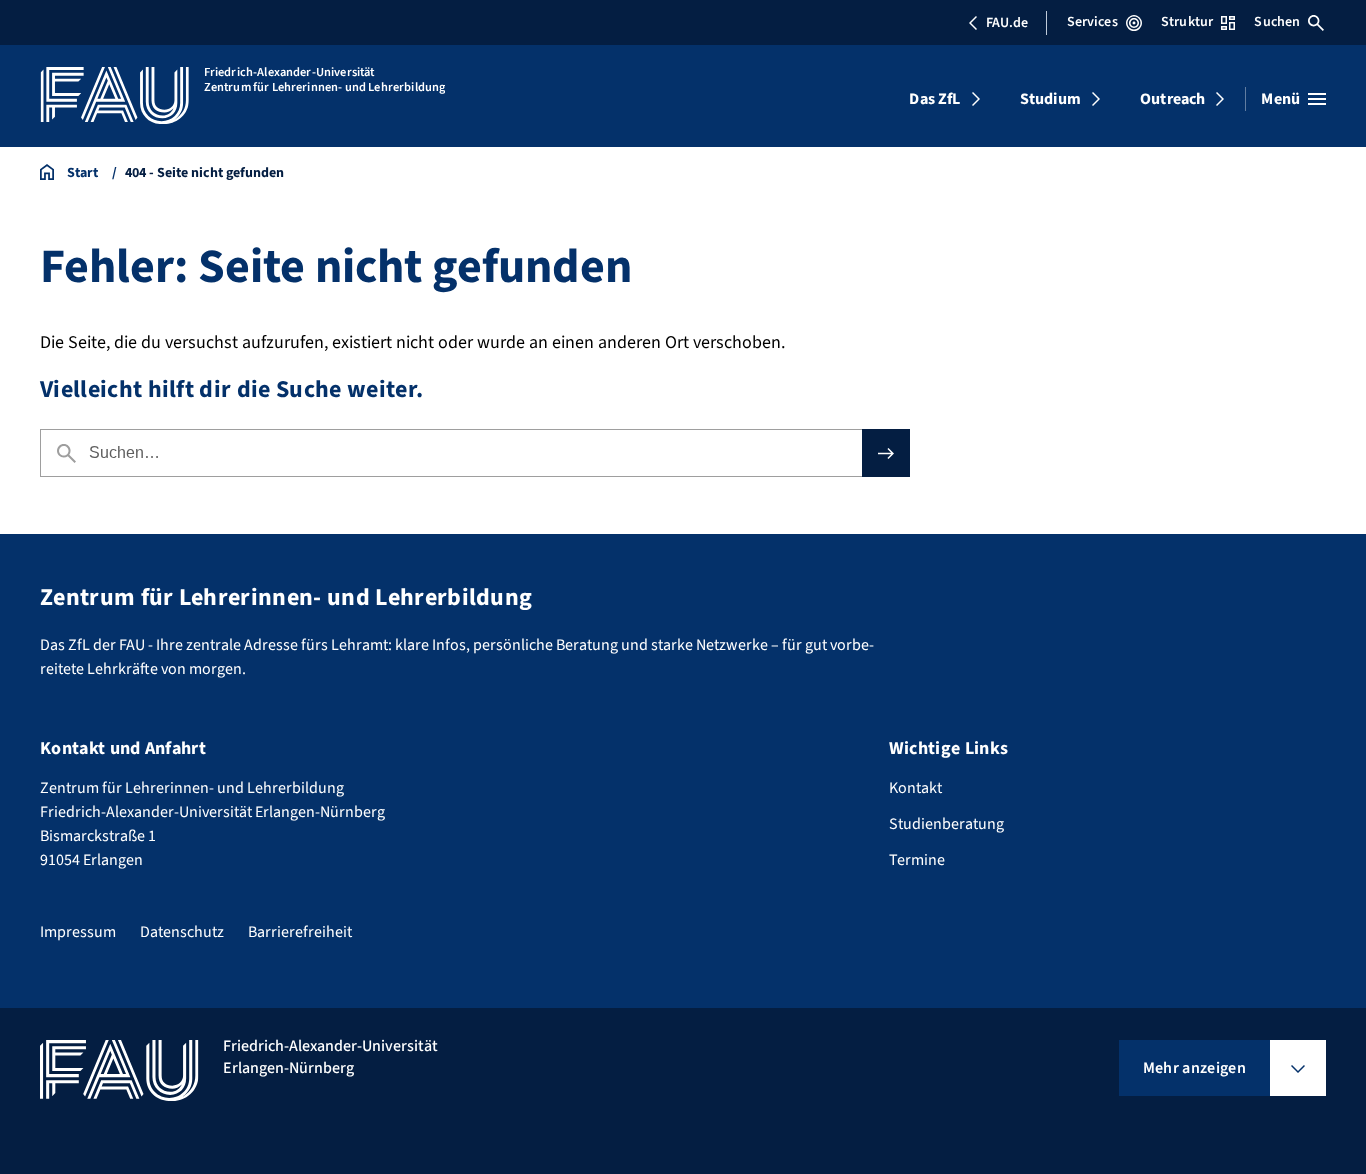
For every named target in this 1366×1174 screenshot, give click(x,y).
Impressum (78, 932)
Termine (917, 860)
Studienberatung (946, 824)
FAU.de (1007, 23)
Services (1092, 22)
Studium (1050, 99)
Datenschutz (182, 932)
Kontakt (915, 788)
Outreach (1172, 99)
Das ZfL (934, 99)
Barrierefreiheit (300, 932)
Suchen (1277, 22)
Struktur (1187, 22)
